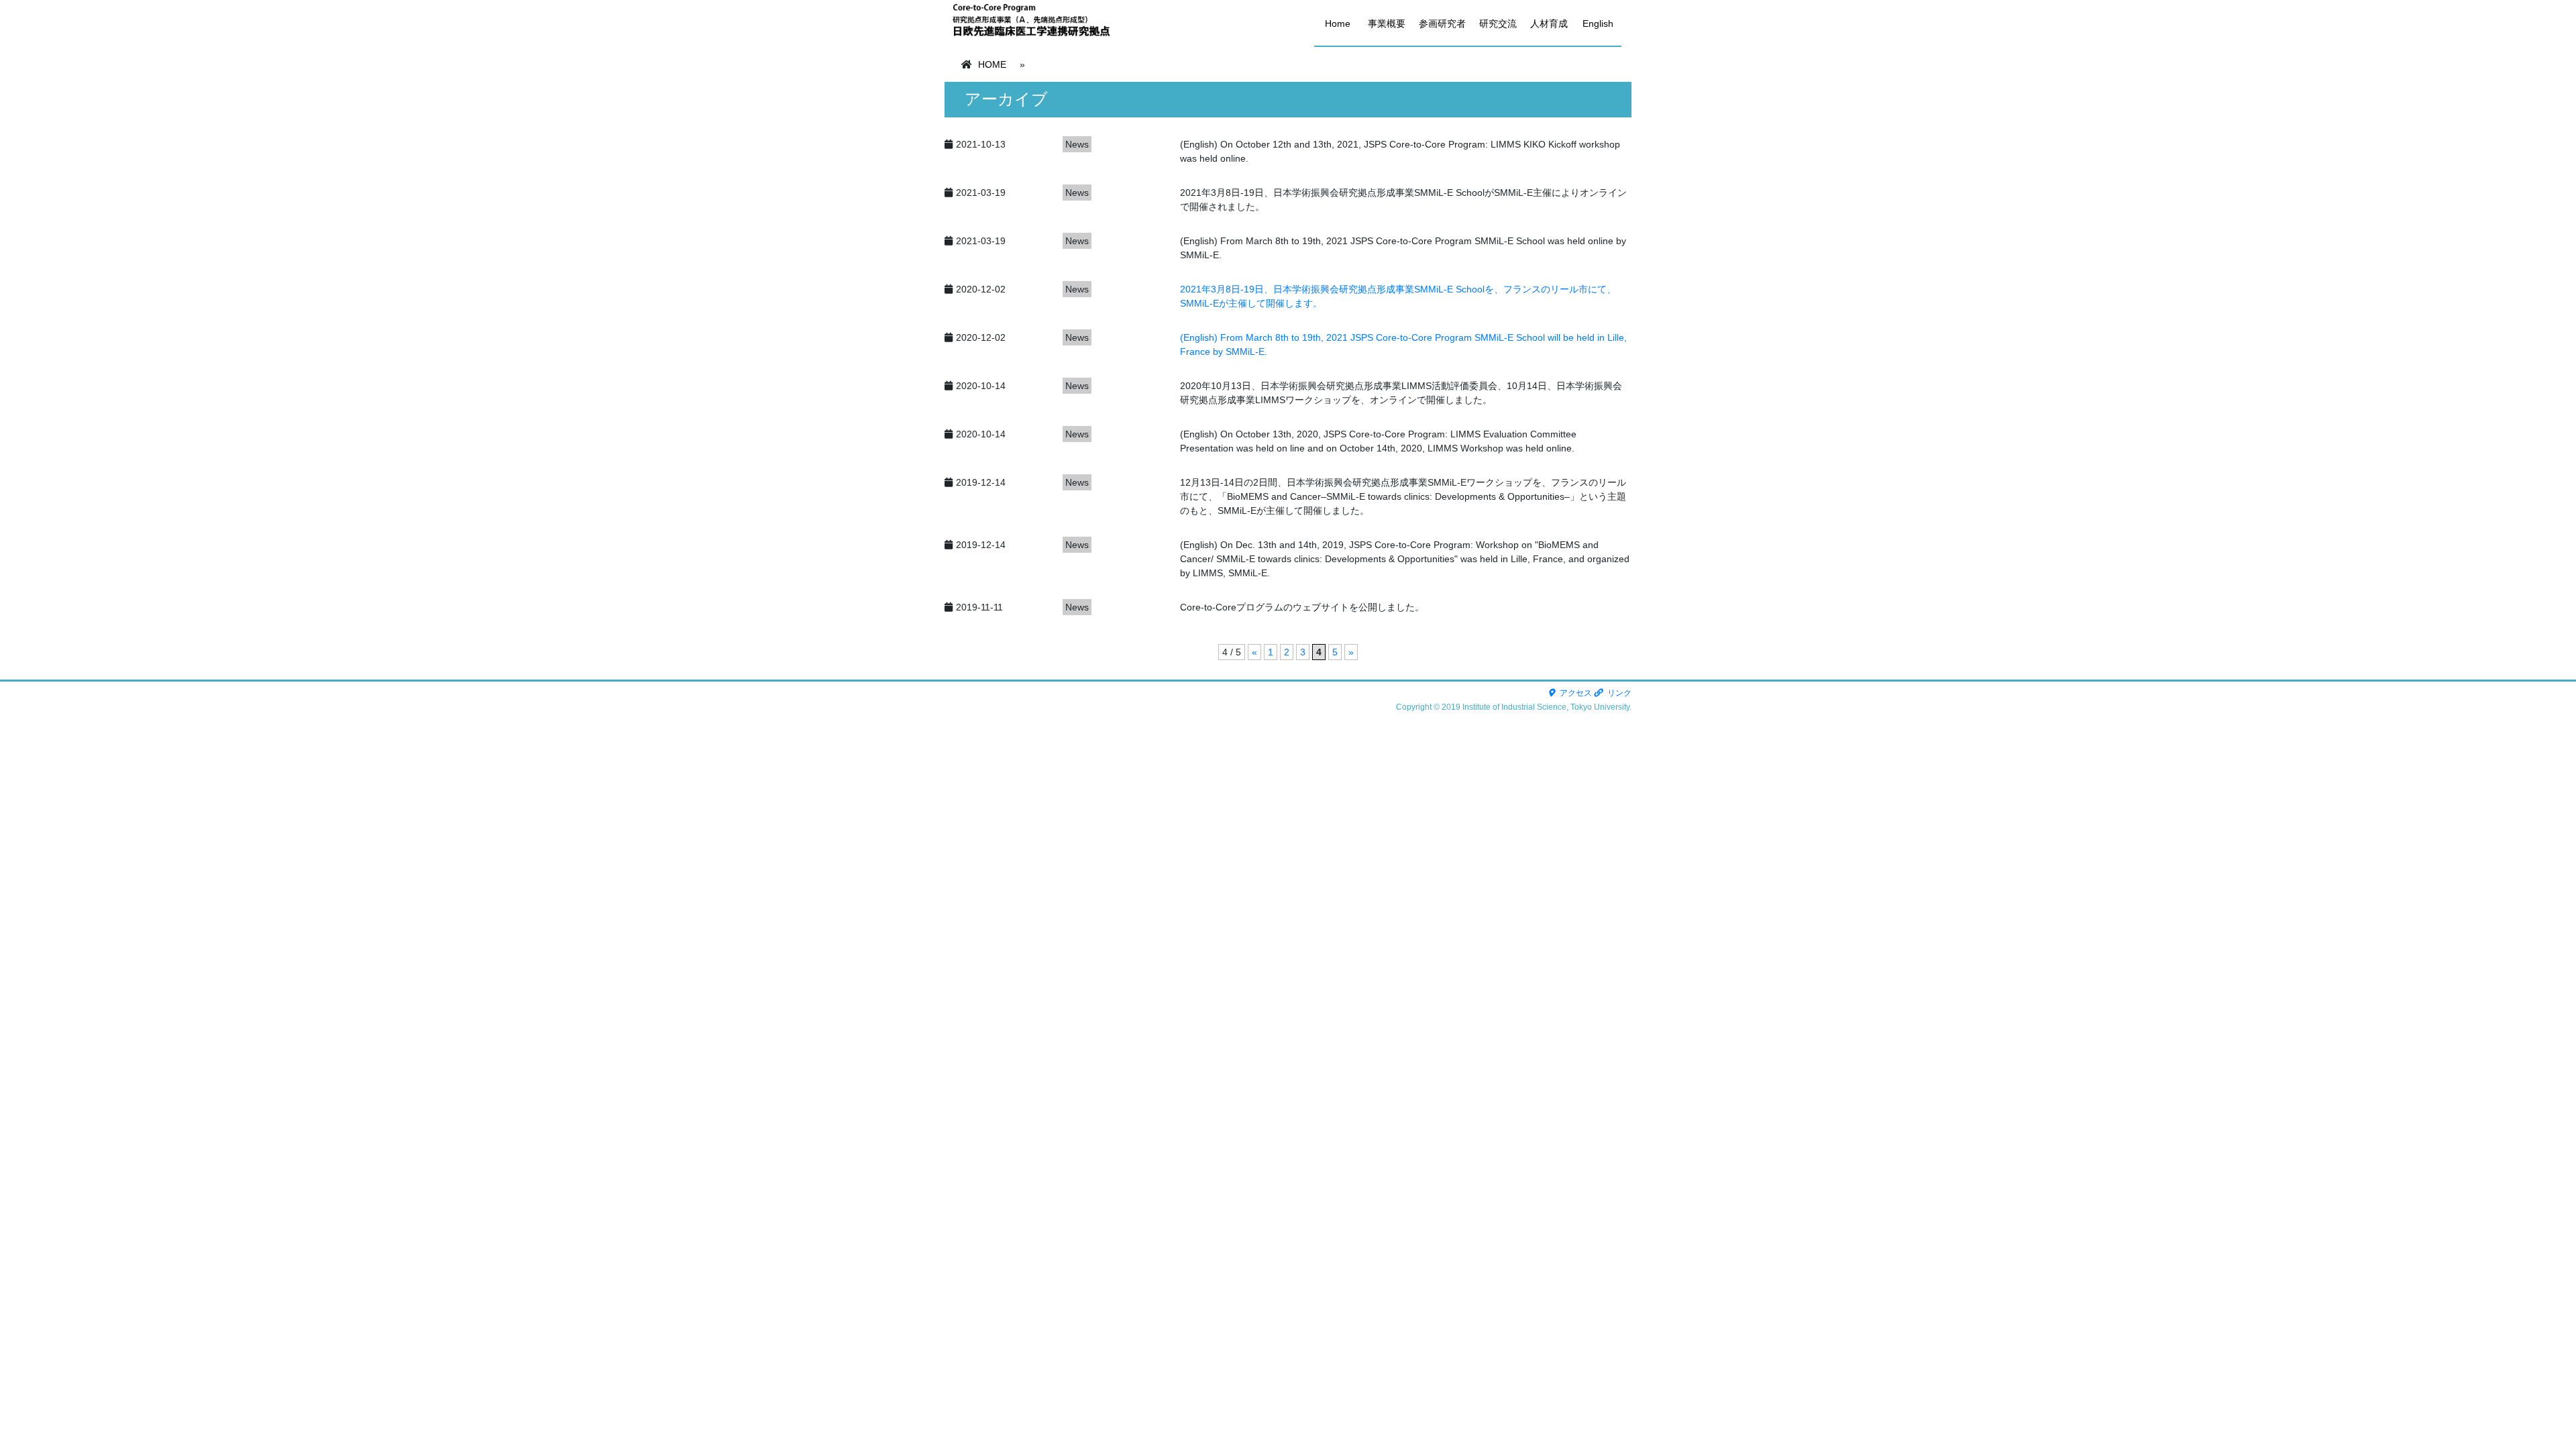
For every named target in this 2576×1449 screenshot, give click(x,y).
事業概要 (1387, 23)
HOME (992, 64)
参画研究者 (1442, 23)
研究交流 (1498, 23)
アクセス (1575, 693)
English (1598, 23)
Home (1338, 23)
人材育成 (1549, 23)
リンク (1618, 693)
